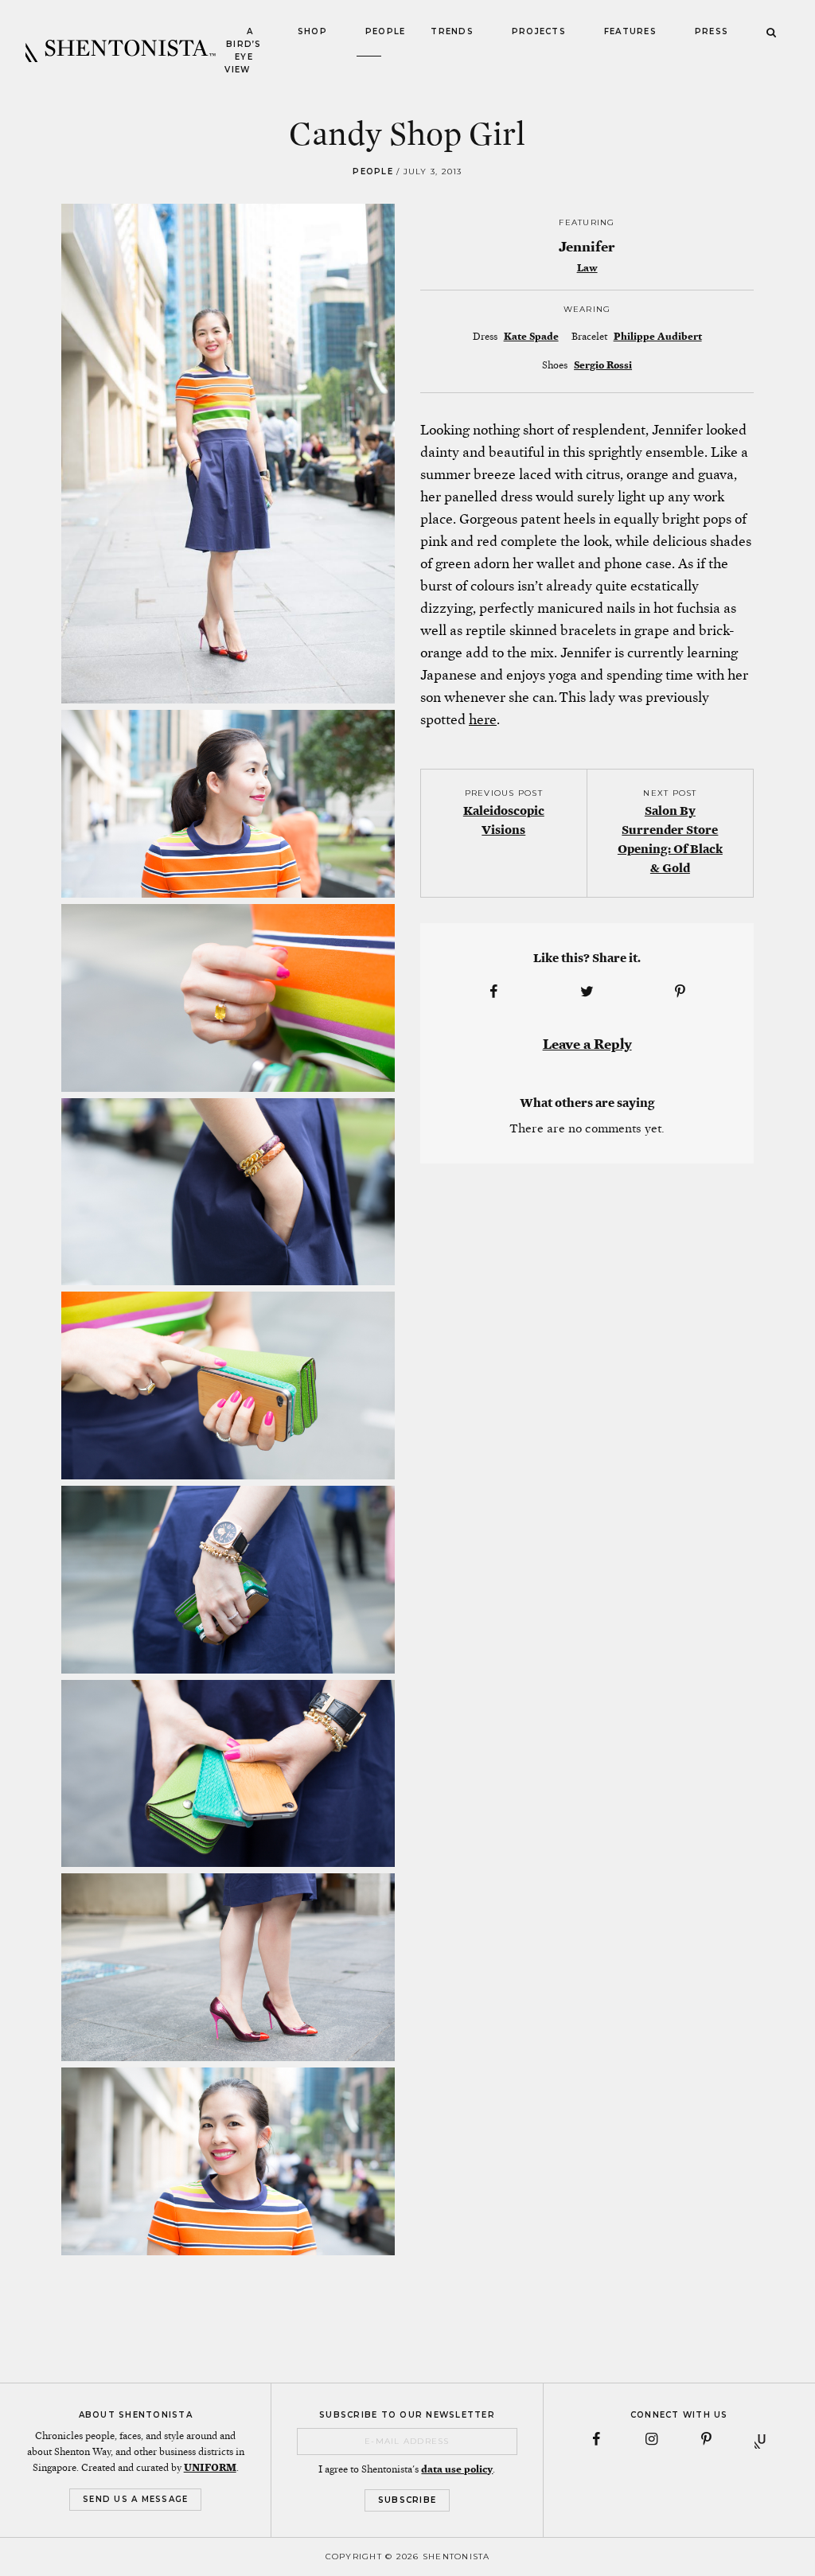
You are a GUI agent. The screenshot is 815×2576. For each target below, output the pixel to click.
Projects (539, 31)
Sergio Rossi (603, 365)
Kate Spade (531, 337)
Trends (452, 31)
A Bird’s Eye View (243, 51)
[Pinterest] (707, 2439)
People (386, 31)
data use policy (457, 2469)
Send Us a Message (135, 2499)
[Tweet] (587, 992)
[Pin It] (680, 992)
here (483, 719)
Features (630, 31)
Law (587, 268)
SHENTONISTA (121, 51)
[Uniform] (762, 2439)
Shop (312, 31)
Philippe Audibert (658, 337)
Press (712, 31)
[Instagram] (652, 2439)
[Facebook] (596, 2439)
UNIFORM (210, 2468)
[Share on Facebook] (493, 992)
